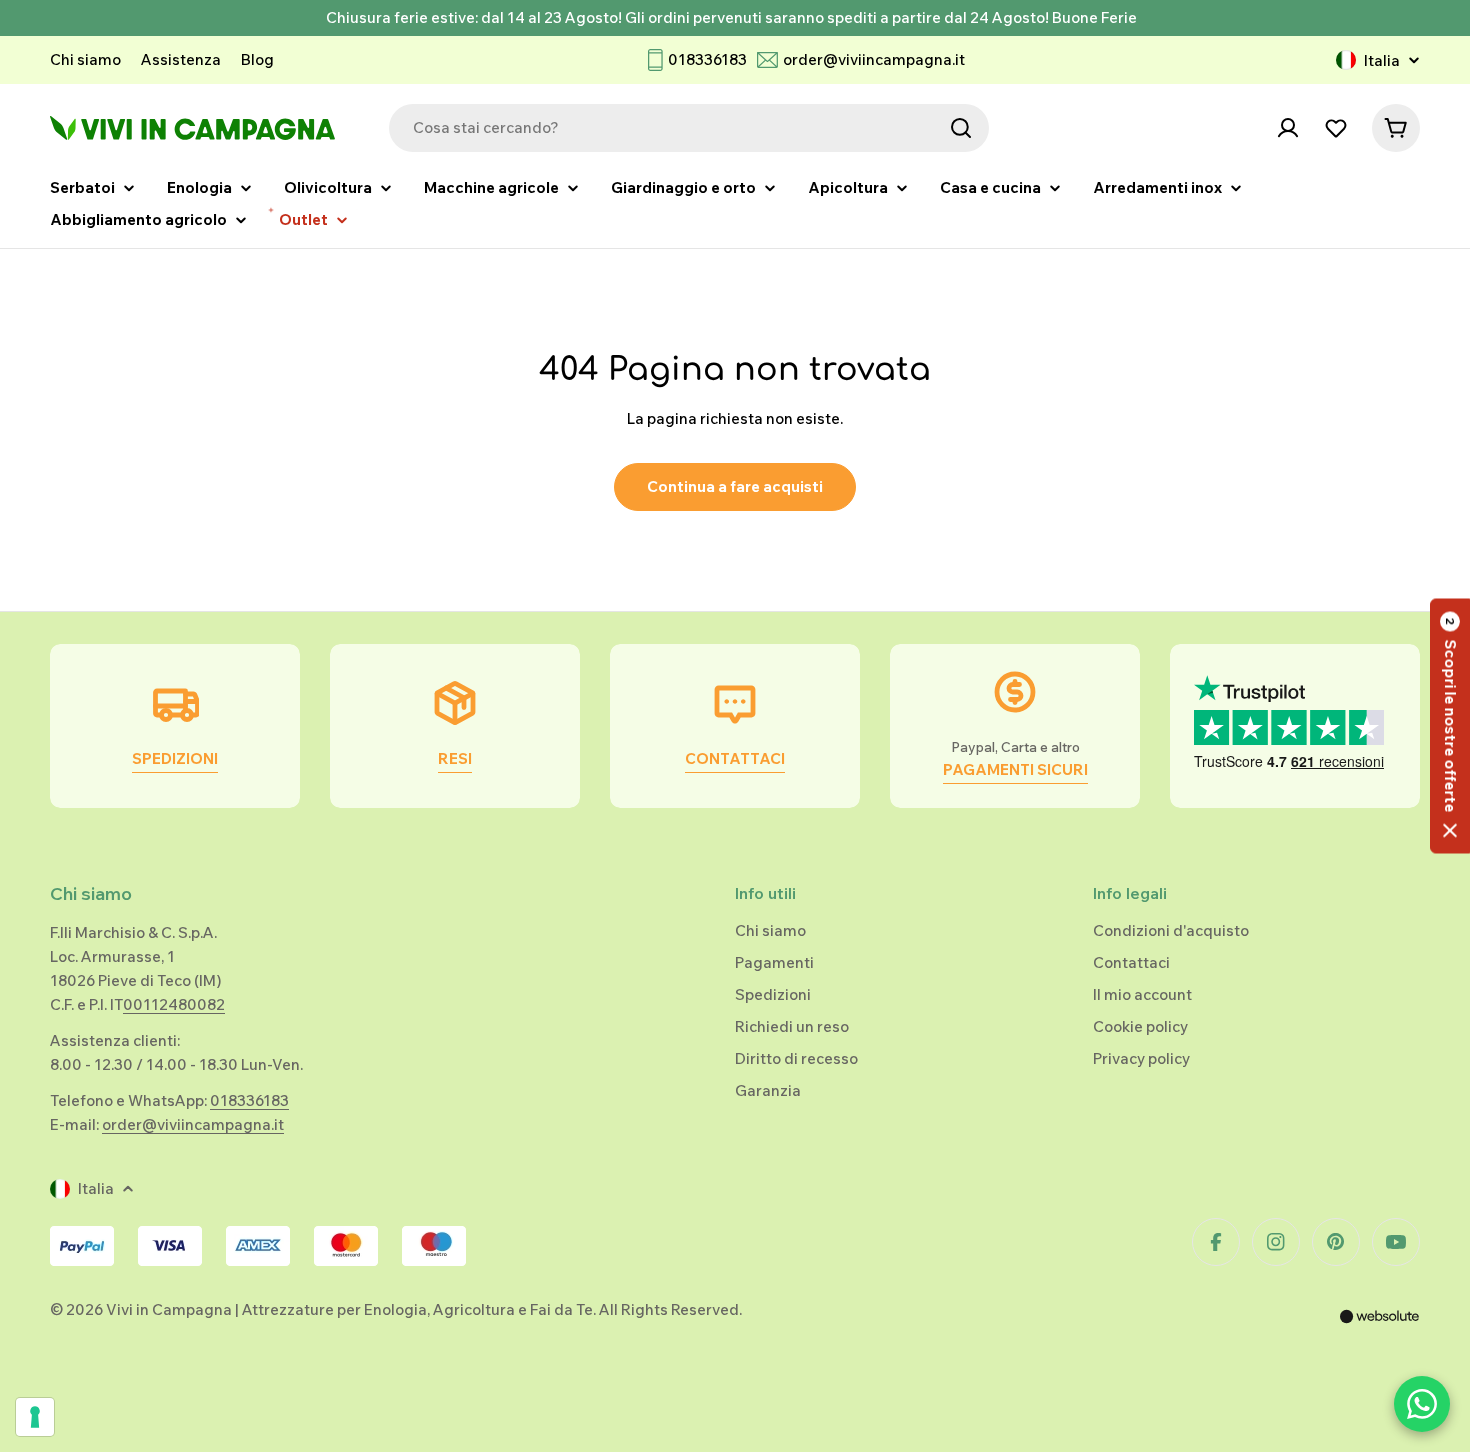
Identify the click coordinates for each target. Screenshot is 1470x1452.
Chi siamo (85, 59)
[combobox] (689, 128)
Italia (1382, 60)
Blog (257, 59)
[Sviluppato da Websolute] (1380, 1329)
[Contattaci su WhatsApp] (1422, 1404)
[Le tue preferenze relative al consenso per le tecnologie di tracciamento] (35, 1417)
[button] (1450, 726)
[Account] (1288, 128)
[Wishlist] (1336, 128)
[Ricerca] (961, 128)
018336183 (707, 59)
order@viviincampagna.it (874, 59)
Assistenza (181, 59)
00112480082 (174, 1004)
